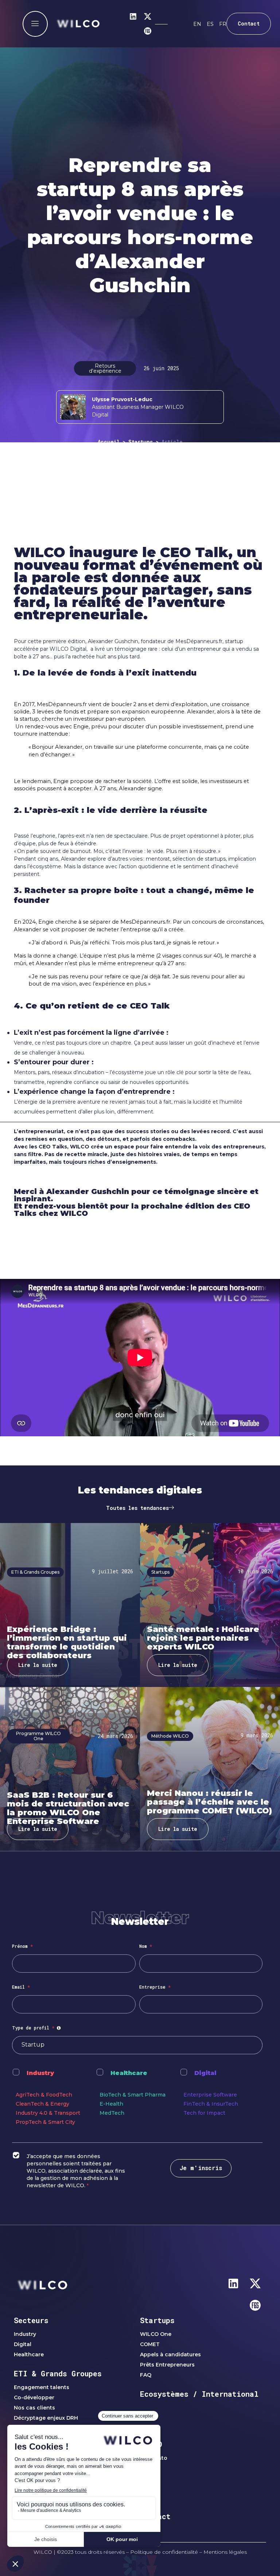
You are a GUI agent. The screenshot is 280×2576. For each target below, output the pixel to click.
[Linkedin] (133, 16)
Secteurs (31, 2320)
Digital (205, 2073)
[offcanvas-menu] (35, 24)
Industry (40, 2073)
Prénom (22, 1946)
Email (21, 1987)
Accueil (109, 442)
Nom (146, 1946)
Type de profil (37, 2028)
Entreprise (155, 1987)
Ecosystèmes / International (199, 2394)
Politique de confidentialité (164, 2552)
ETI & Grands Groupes (58, 2373)
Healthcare (129, 2073)
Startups (141, 442)
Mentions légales (225, 2552)
